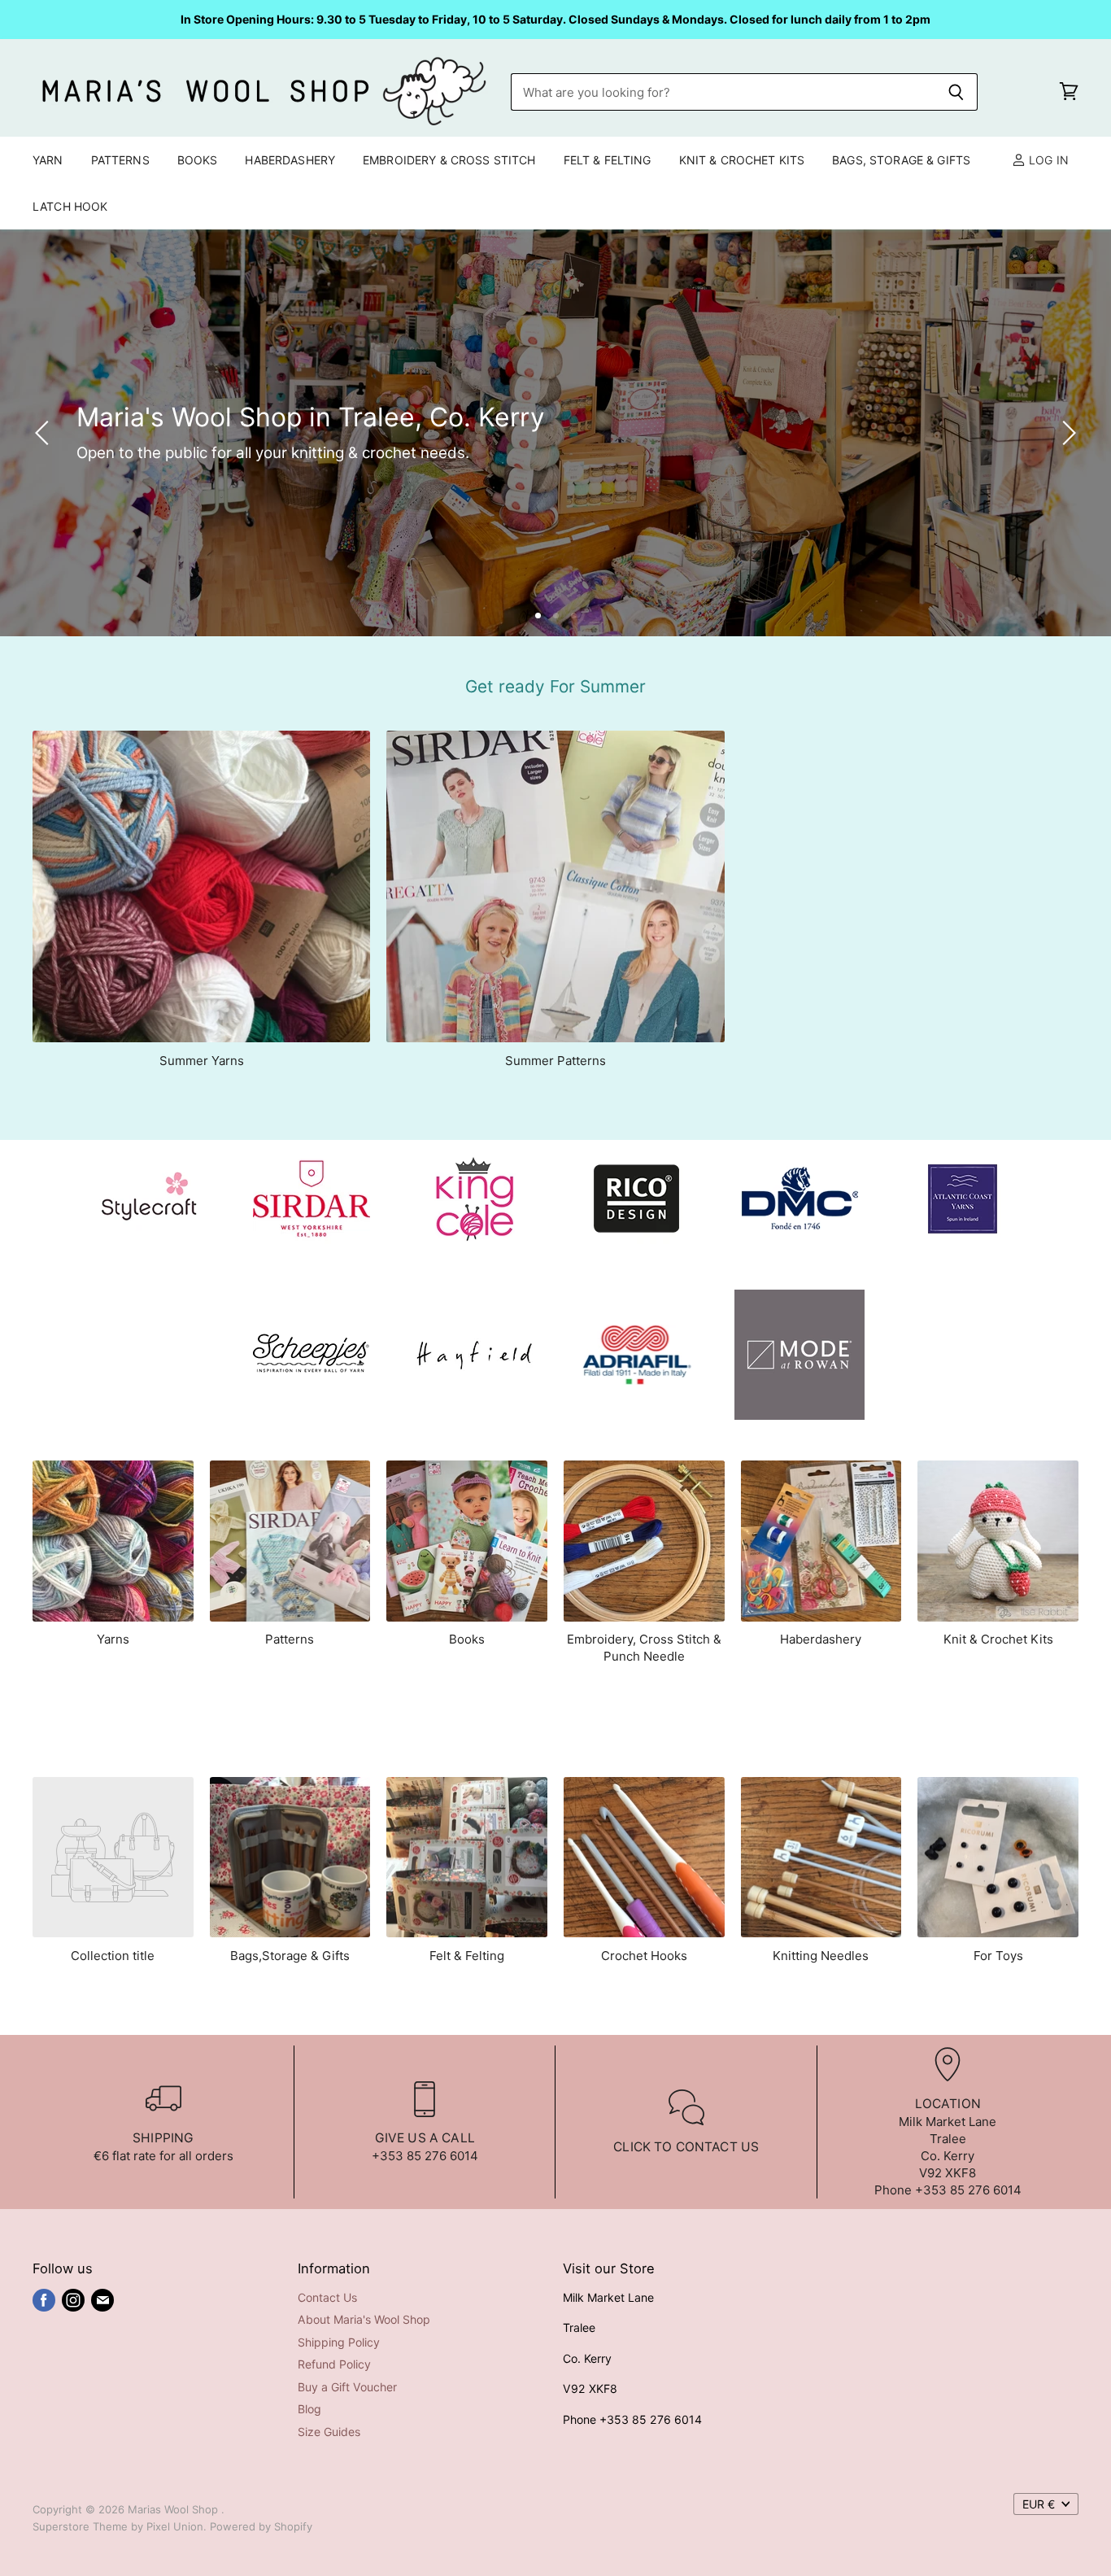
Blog (309, 2409)
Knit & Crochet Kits (742, 160)
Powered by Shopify (261, 2526)
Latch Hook (70, 206)
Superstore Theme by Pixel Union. (120, 2526)
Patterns (120, 160)
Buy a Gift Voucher (347, 2387)
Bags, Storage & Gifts (901, 160)
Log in (1047, 160)
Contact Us (327, 2297)
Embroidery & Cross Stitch (449, 160)
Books (198, 160)
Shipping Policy (339, 2342)
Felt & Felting (608, 160)
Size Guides (329, 2432)
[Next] (1066, 433)
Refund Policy (334, 2364)
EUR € (1039, 2504)
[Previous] (45, 433)
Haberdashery (290, 160)
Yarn (48, 160)
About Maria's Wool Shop (364, 2319)
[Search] (956, 92)
